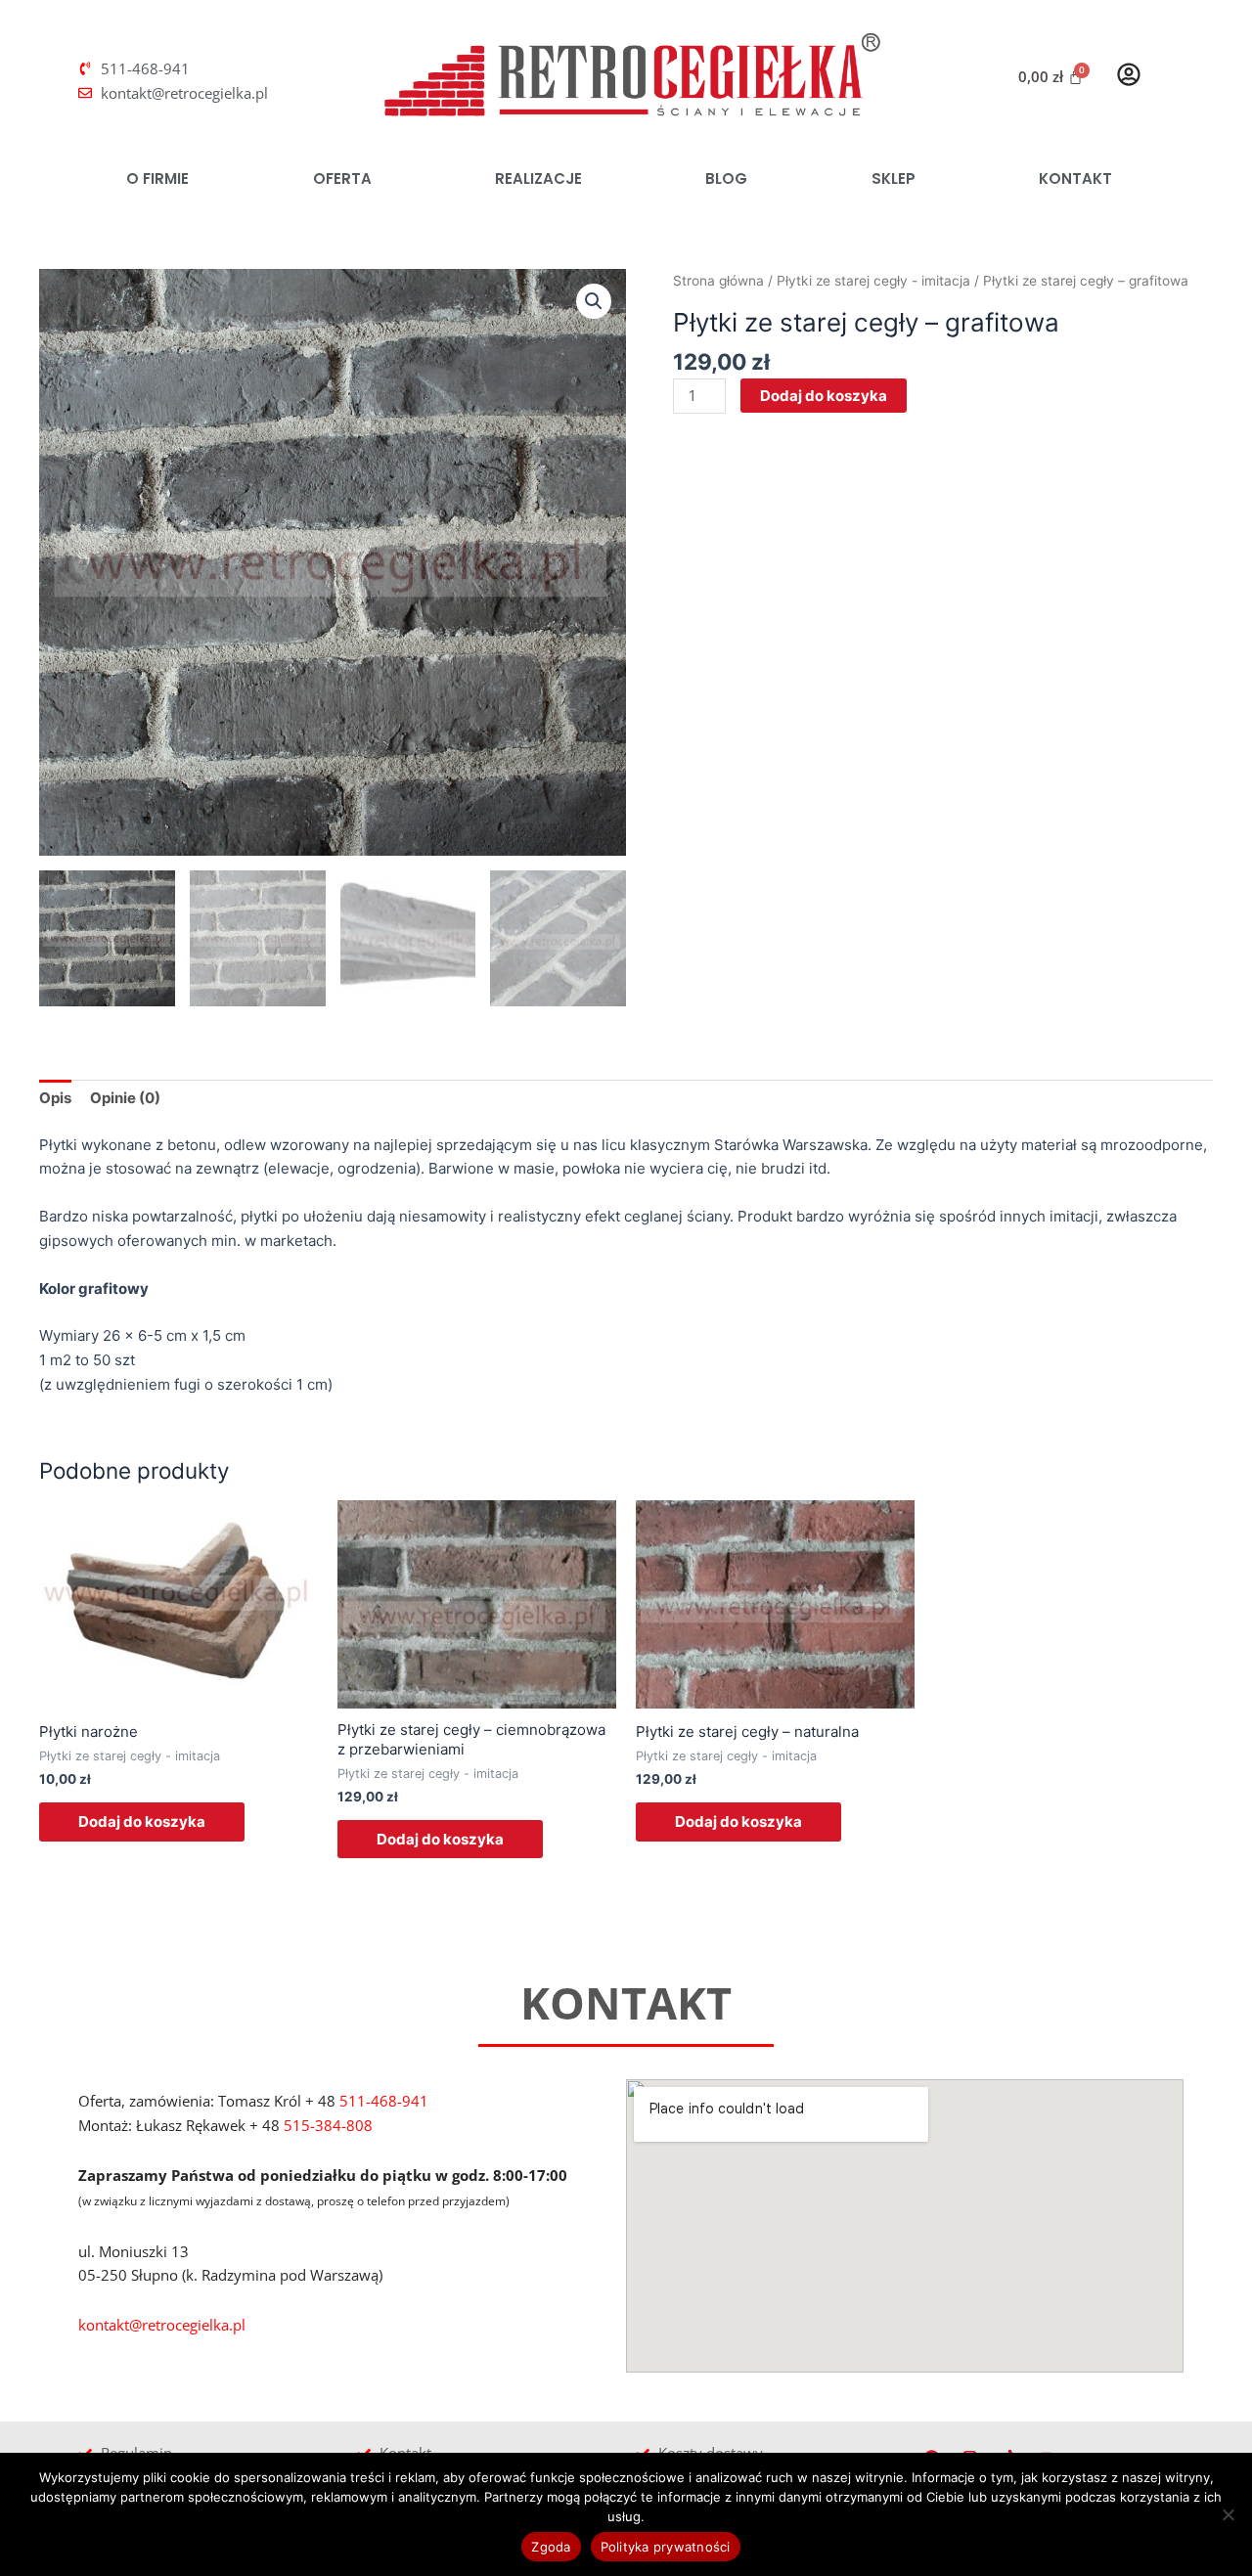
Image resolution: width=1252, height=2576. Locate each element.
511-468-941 (384, 2101)
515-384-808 (328, 2125)
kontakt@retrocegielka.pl (162, 2325)
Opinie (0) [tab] (125, 1098)
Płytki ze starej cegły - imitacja (873, 281)
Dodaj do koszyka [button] (142, 1821)
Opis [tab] (55, 1098)
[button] (594, 301)
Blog (726, 178)
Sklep (894, 178)
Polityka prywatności (666, 2547)
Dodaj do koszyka (824, 396)
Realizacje (538, 178)
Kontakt (1075, 178)
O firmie (157, 178)
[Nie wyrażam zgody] (1228, 2514)
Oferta (342, 178)
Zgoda (551, 2547)
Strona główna (718, 281)
